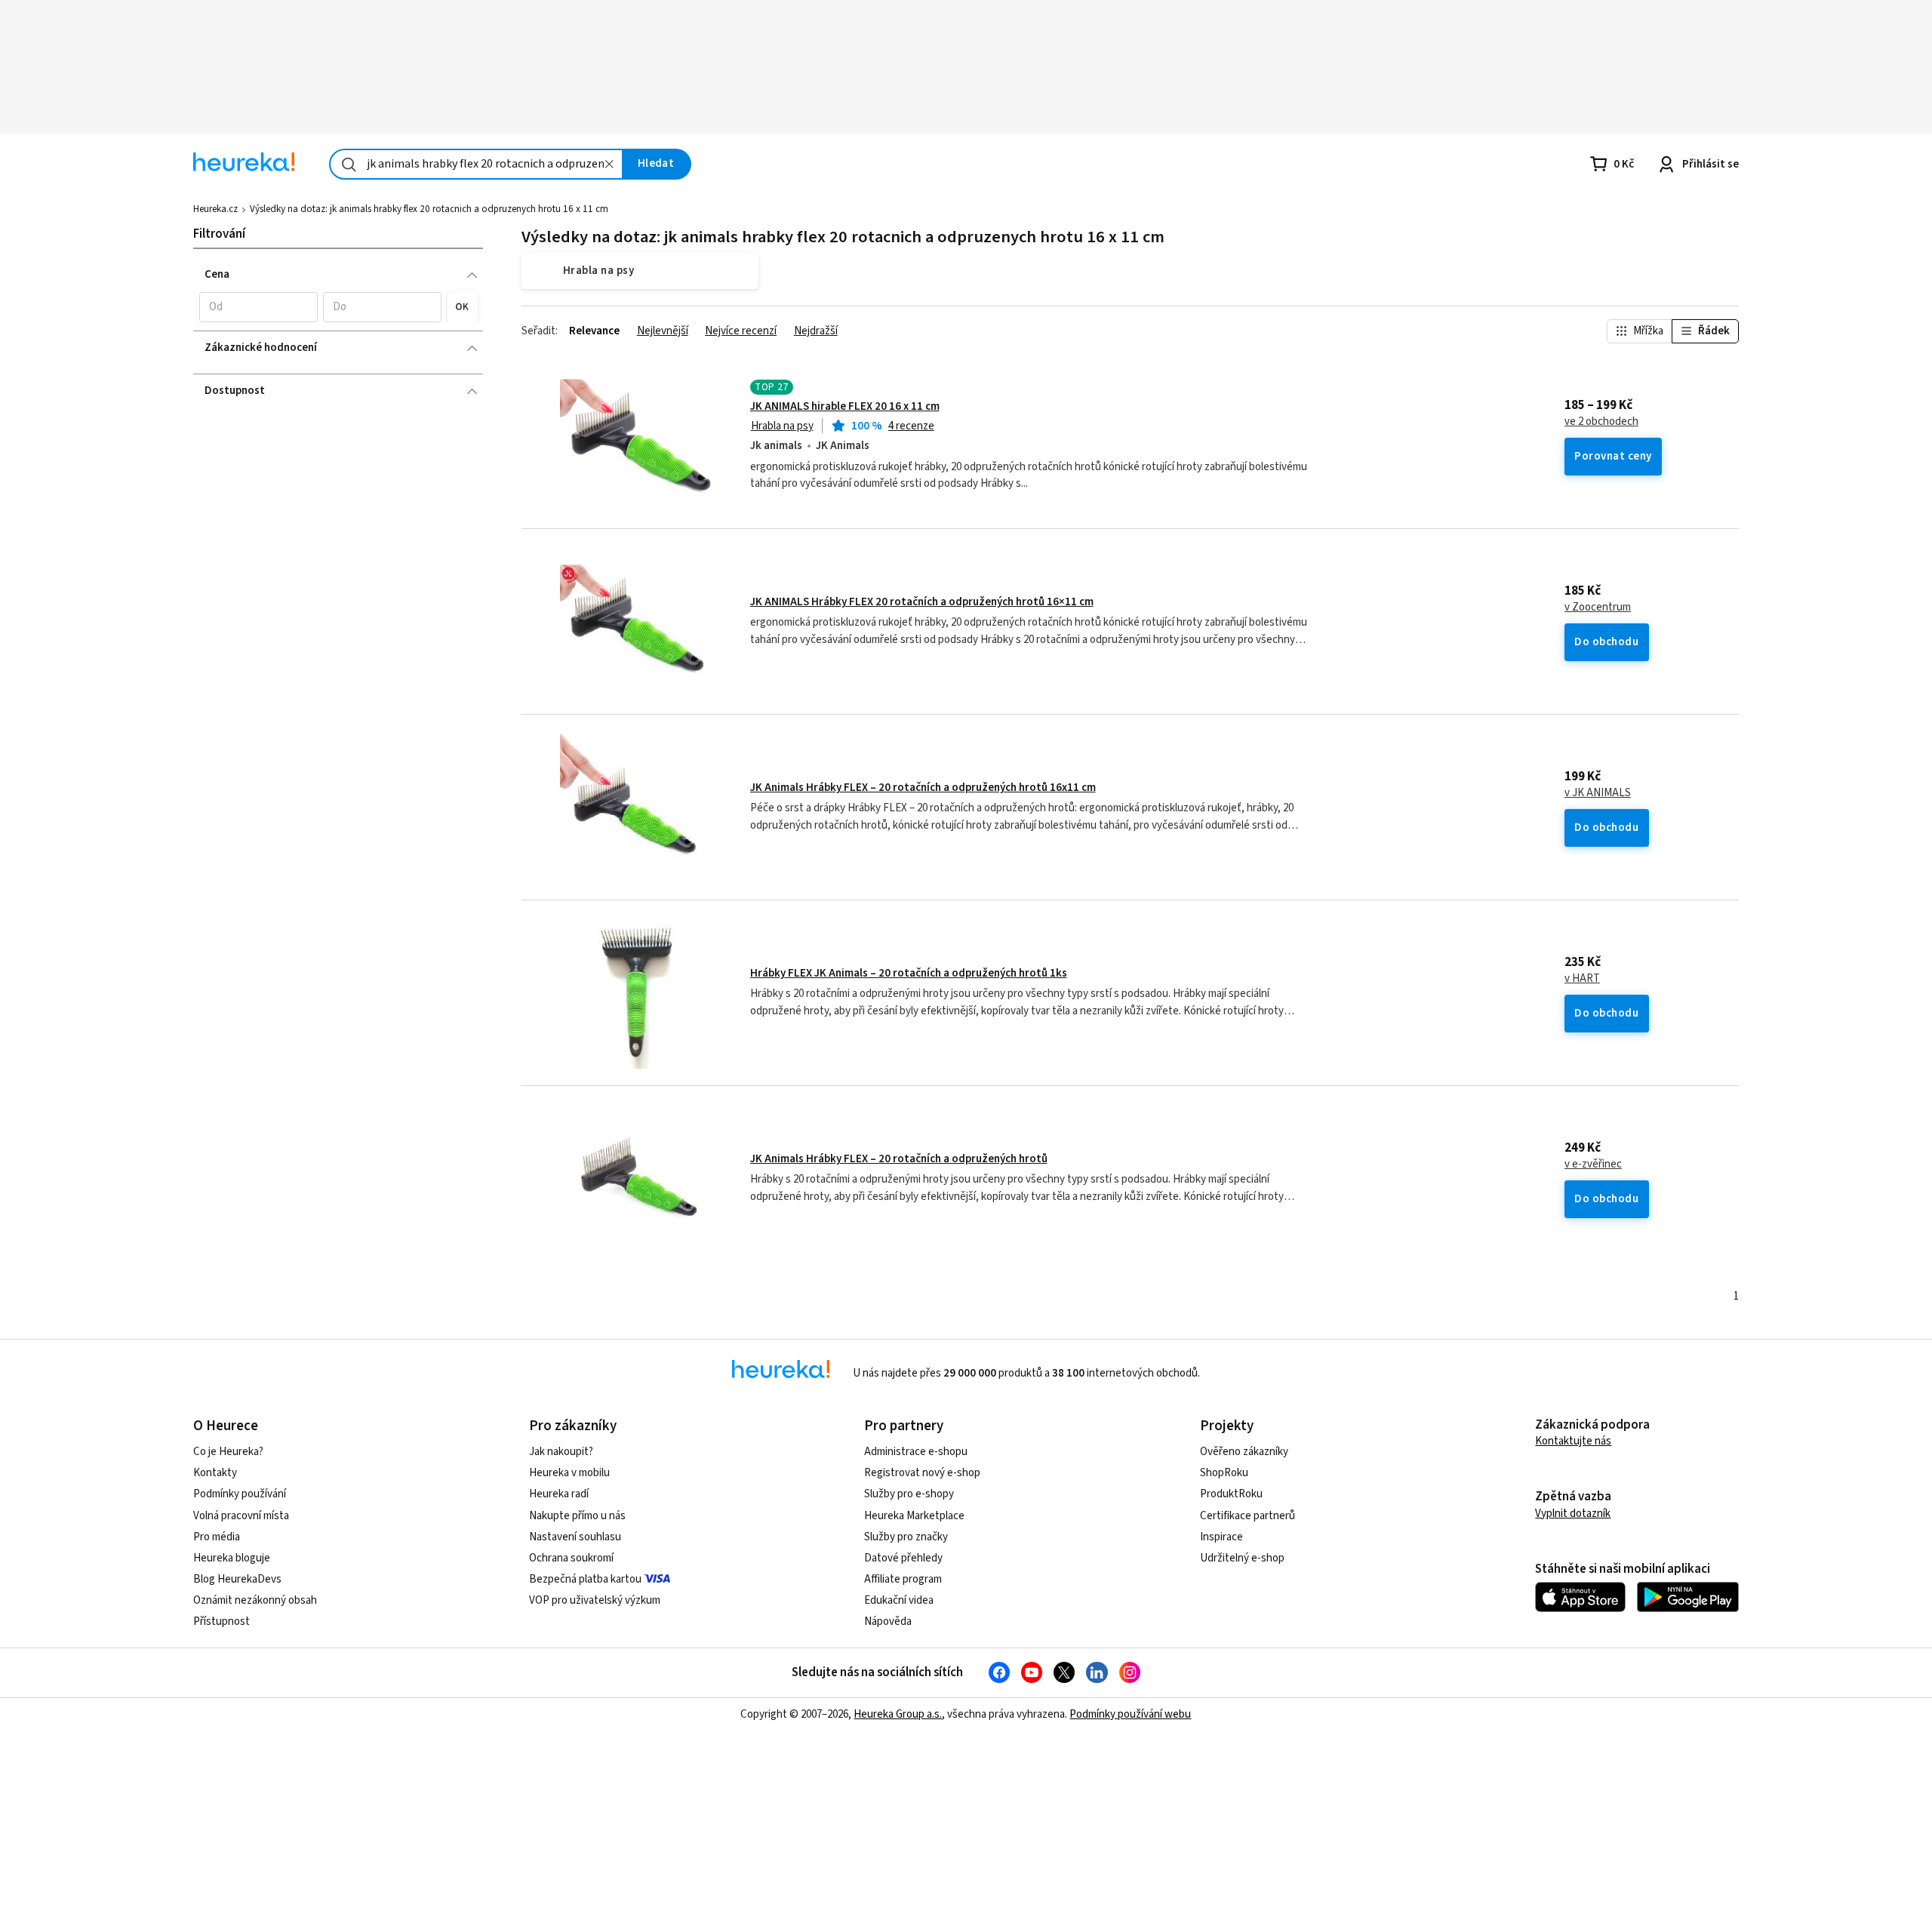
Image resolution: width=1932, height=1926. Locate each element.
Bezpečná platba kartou (585, 1579)
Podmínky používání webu (1130, 1714)
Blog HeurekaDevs (237, 1579)
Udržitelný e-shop (1242, 1558)
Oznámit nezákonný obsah (255, 1600)
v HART (1582, 979)
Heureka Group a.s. (898, 1714)
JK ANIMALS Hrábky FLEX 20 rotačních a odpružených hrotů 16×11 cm (922, 602)
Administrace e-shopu (916, 1452)
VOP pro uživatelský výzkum (595, 1600)
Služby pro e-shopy (909, 1494)
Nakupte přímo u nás (577, 1516)
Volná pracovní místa (241, 1516)
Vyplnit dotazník (1573, 1514)
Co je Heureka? (228, 1452)
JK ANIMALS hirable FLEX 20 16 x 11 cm (845, 406)
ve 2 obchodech (1601, 422)
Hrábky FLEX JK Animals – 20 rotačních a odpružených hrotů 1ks (909, 973)
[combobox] (476, 164)
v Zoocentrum (1598, 608)
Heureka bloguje (232, 1558)
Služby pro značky (906, 1537)
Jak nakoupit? (561, 1452)
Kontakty (215, 1473)
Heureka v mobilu (569, 1473)
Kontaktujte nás (1573, 1441)
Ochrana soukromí (571, 1558)
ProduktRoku (1231, 1494)
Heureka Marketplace (914, 1516)
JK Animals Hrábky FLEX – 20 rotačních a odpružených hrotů (899, 1159)
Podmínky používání (240, 1494)
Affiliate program (903, 1579)
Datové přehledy (903, 1558)
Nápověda (888, 1621)
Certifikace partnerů (1247, 1516)
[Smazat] (609, 164)
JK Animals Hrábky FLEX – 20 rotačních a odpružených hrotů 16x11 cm (923, 788)
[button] (258, 307)
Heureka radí (559, 1494)
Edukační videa (899, 1600)
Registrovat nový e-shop (922, 1473)
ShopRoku (1224, 1473)
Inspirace (1221, 1537)
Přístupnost (222, 1621)
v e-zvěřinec (1593, 1165)
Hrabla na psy (782, 426)
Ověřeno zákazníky (1244, 1452)
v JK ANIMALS (1598, 793)
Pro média (217, 1537)
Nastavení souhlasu (575, 1537)
